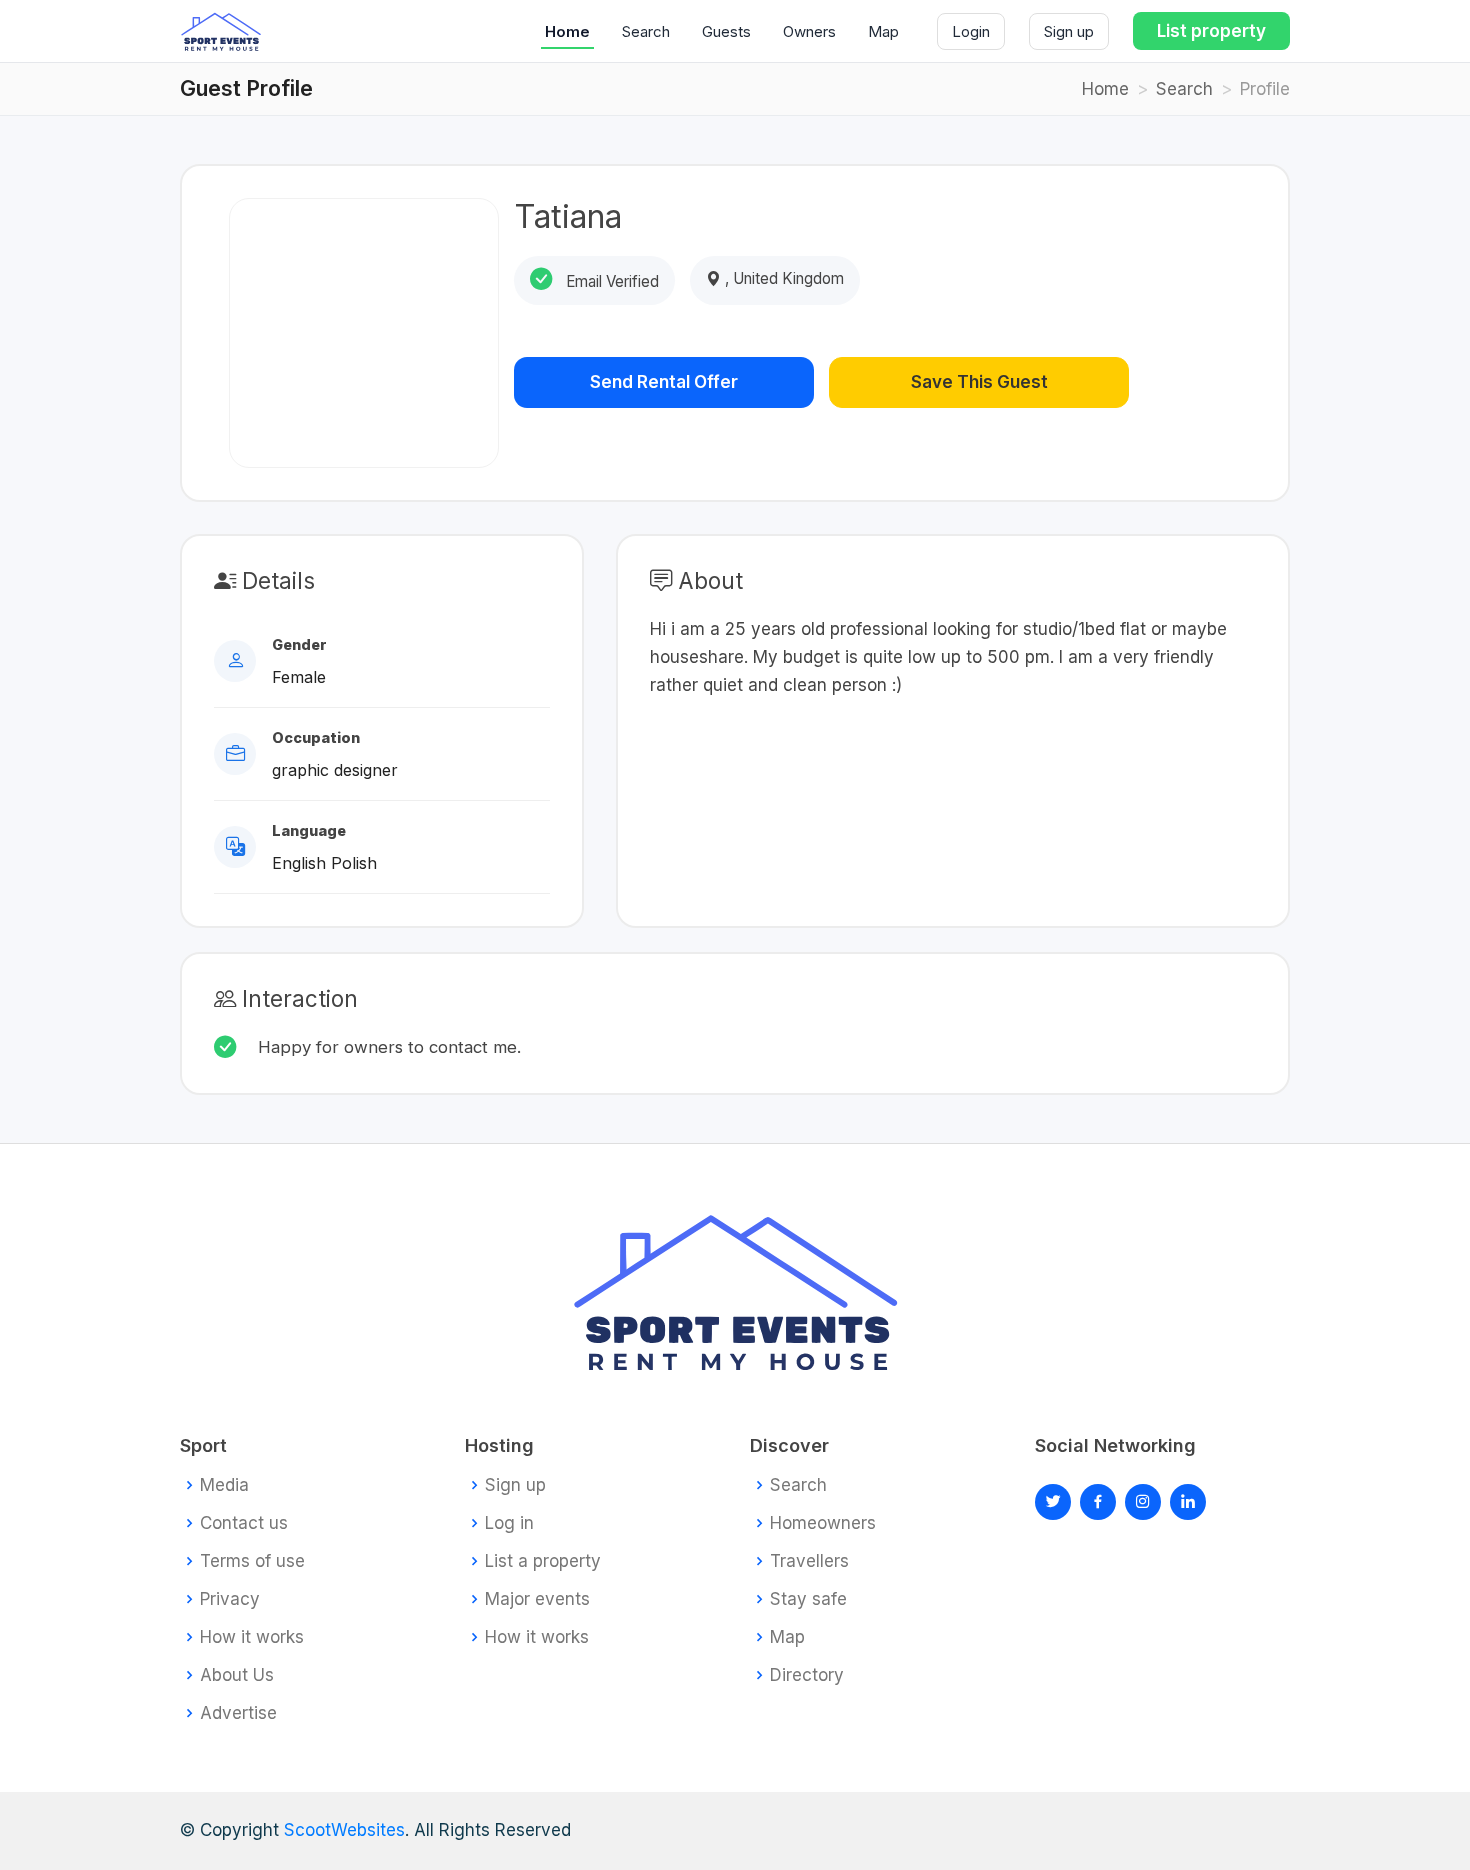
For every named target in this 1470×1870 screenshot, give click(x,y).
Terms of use (252, 1561)
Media (224, 1485)
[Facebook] (1098, 1502)
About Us (237, 1675)
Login (971, 31)
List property (1211, 31)
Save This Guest (979, 382)
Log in (509, 1523)
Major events (537, 1599)
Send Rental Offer (664, 382)
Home (567, 31)
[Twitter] (1053, 1502)
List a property (543, 1561)
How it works (252, 1637)
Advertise (238, 1713)
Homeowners (823, 1523)
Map (883, 31)
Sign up (1069, 31)
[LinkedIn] (1143, 1502)
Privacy (230, 1599)
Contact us (244, 1523)
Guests (726, 31)
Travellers (809, 1561)
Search (646, 31)
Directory (807, 1675)
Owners (809, 31)
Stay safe (808, 1599)
